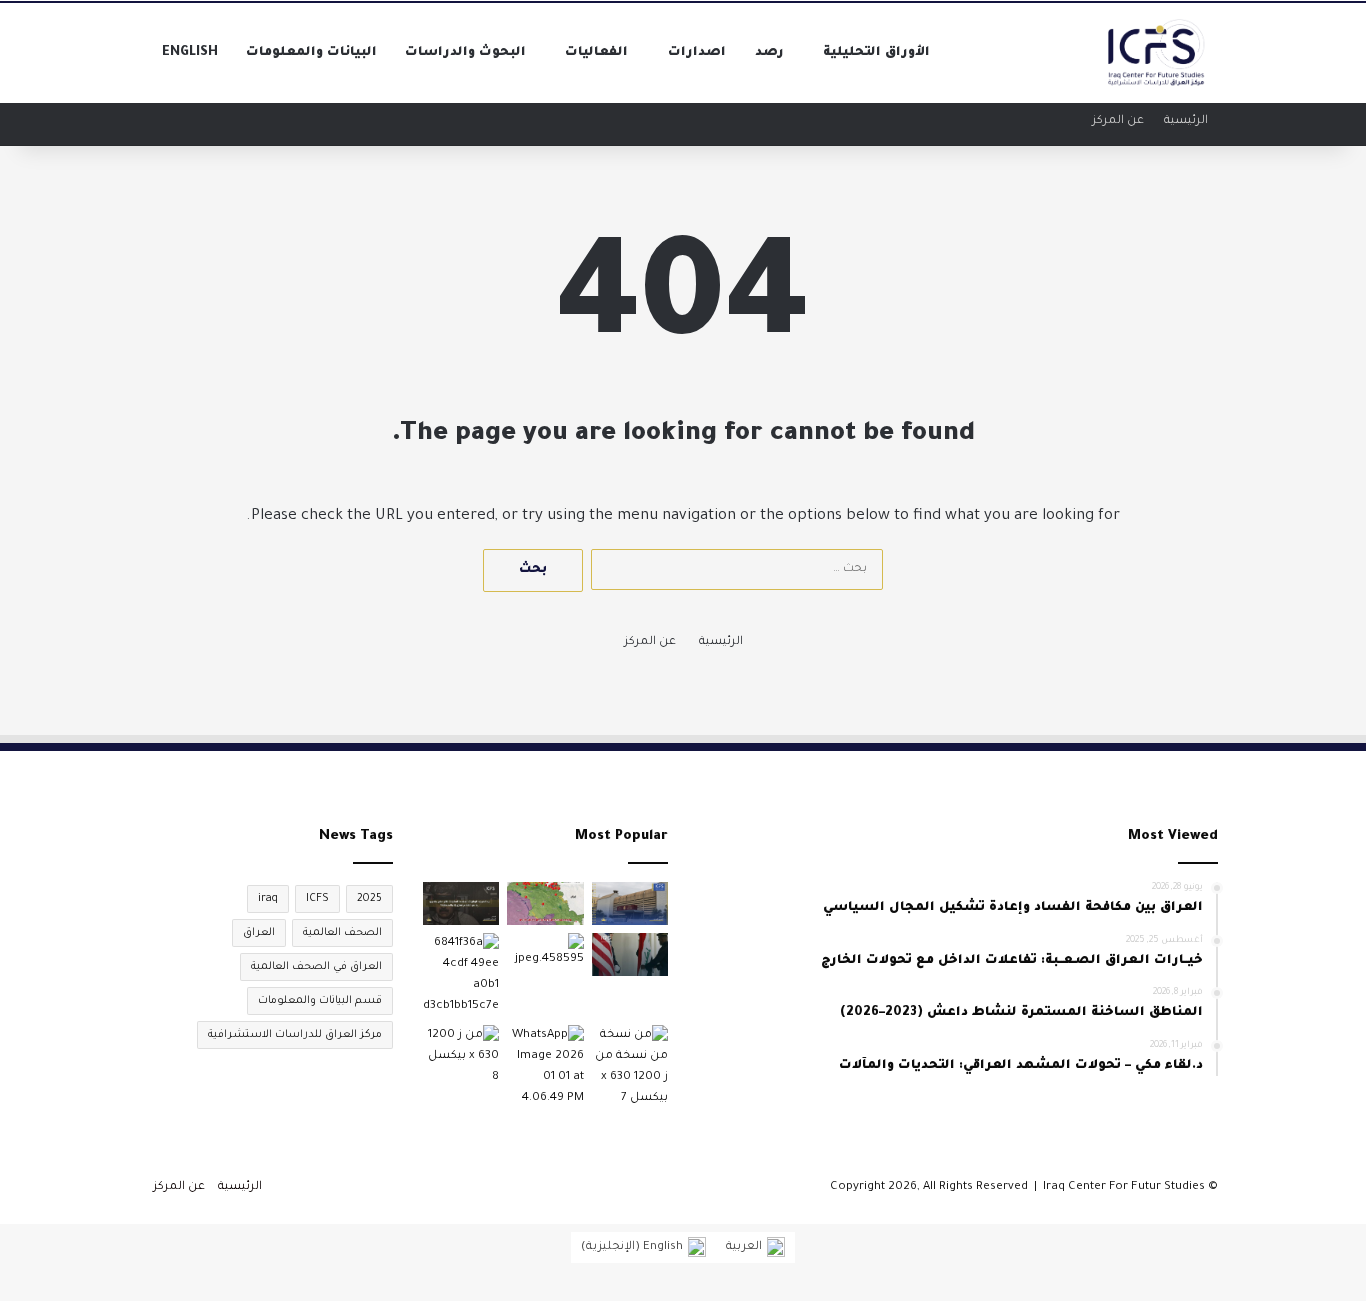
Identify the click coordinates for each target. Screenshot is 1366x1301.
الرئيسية (1186, 121)
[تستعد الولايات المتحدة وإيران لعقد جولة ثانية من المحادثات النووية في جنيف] (461, 1056)
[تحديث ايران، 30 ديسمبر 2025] (545, 1067)
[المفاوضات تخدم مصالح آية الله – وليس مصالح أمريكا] (461, 975)
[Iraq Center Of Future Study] (1157, 53)
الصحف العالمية (342, 933)
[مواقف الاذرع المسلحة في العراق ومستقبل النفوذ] (630, 1067)
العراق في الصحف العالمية (316, 967)
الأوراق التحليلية (876, 53)
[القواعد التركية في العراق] (545, 903)
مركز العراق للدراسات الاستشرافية (295, 1035)
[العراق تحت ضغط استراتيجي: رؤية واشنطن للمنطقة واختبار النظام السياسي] (630, 954)
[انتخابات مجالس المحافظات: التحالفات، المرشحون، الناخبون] (545, 954)
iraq (268, 899)
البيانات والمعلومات (311, 53)
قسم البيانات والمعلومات (320, 1001)
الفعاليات (596, 53)
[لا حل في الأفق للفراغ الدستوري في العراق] (630, 903)
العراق (259, 933)
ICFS (317, 899)
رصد (769, 53)
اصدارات (697, 53)
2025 (369, 899)
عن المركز (1118, 121)
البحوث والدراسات (465, 53)
